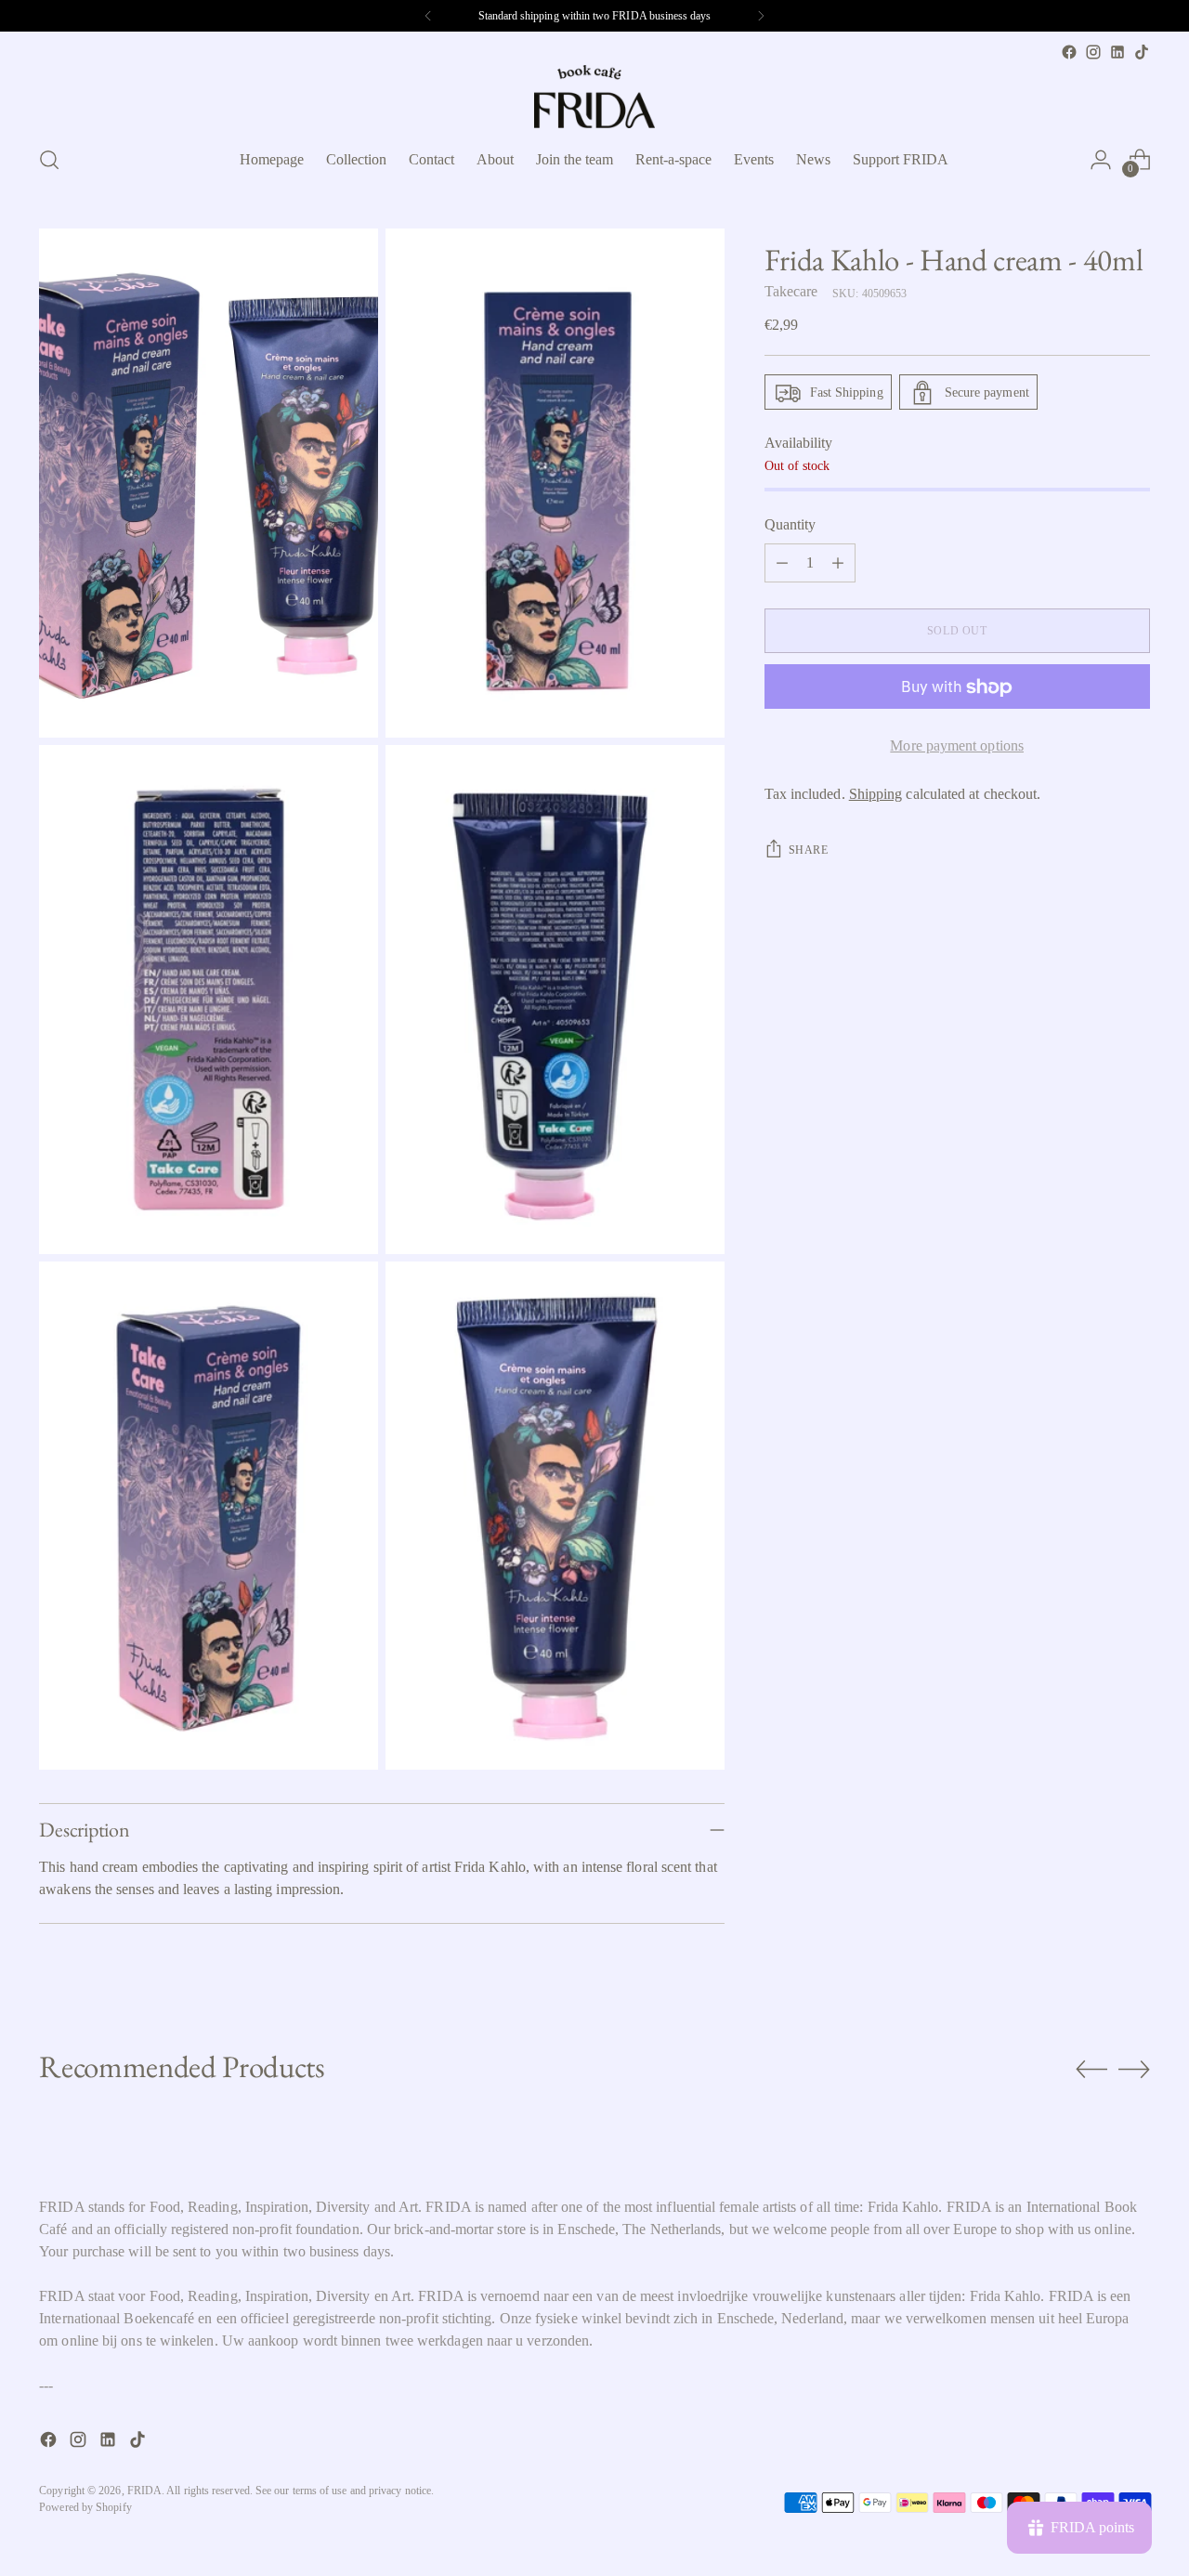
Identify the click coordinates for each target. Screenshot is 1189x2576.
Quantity (790, 525)
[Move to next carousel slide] (1134, 2069)
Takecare (791, 292)
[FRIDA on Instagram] (1093, 52)
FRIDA (144, 2491)
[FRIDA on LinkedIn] (1117, 52)
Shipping (876, 795)
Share (809, 851)
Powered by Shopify (85, 2507)
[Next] (761, 16)
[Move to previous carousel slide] (1091, 2070)
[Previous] (428, 16)
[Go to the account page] (1101, 160)
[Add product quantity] (838, 564)
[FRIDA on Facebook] (1069, 52)
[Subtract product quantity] (782, 564)
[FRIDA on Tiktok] (1142, 52)
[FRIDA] (594, 97)
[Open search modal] (49, 160)
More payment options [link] (957, 746)
